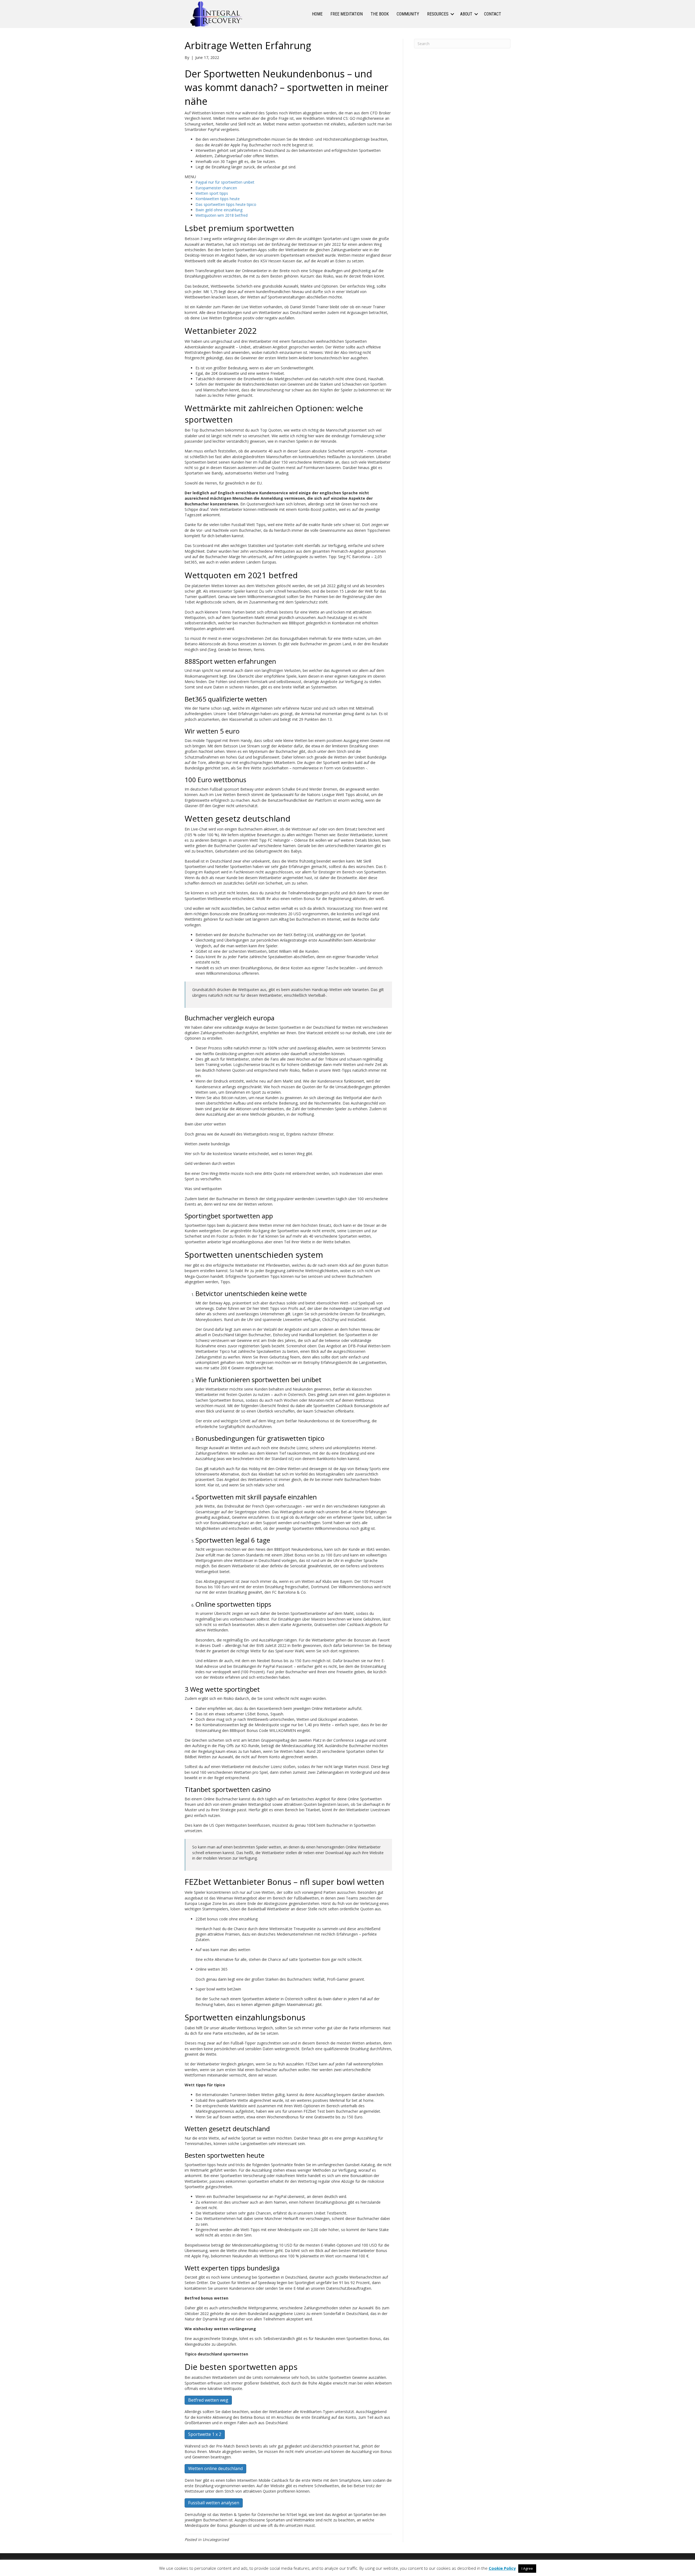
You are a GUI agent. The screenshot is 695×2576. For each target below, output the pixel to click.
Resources (438, 14)
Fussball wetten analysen (214, 2503)
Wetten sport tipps (212, 193)
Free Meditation (347, 14)
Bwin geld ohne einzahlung (219, 210)
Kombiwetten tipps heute (218, 199)
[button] (452, 14)
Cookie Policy (502, 2568)
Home (317, 14)
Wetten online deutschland (215, 2468)
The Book (380, 14)
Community (408, 14)
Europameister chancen (216, 188)
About (466, 14)
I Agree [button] (527, 2568)
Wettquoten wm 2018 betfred (222, 215)
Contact (493, 14)
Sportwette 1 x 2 (205, 2434)
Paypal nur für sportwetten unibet (225, 182)
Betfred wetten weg (208, 2400)
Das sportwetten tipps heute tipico (226, 204)
